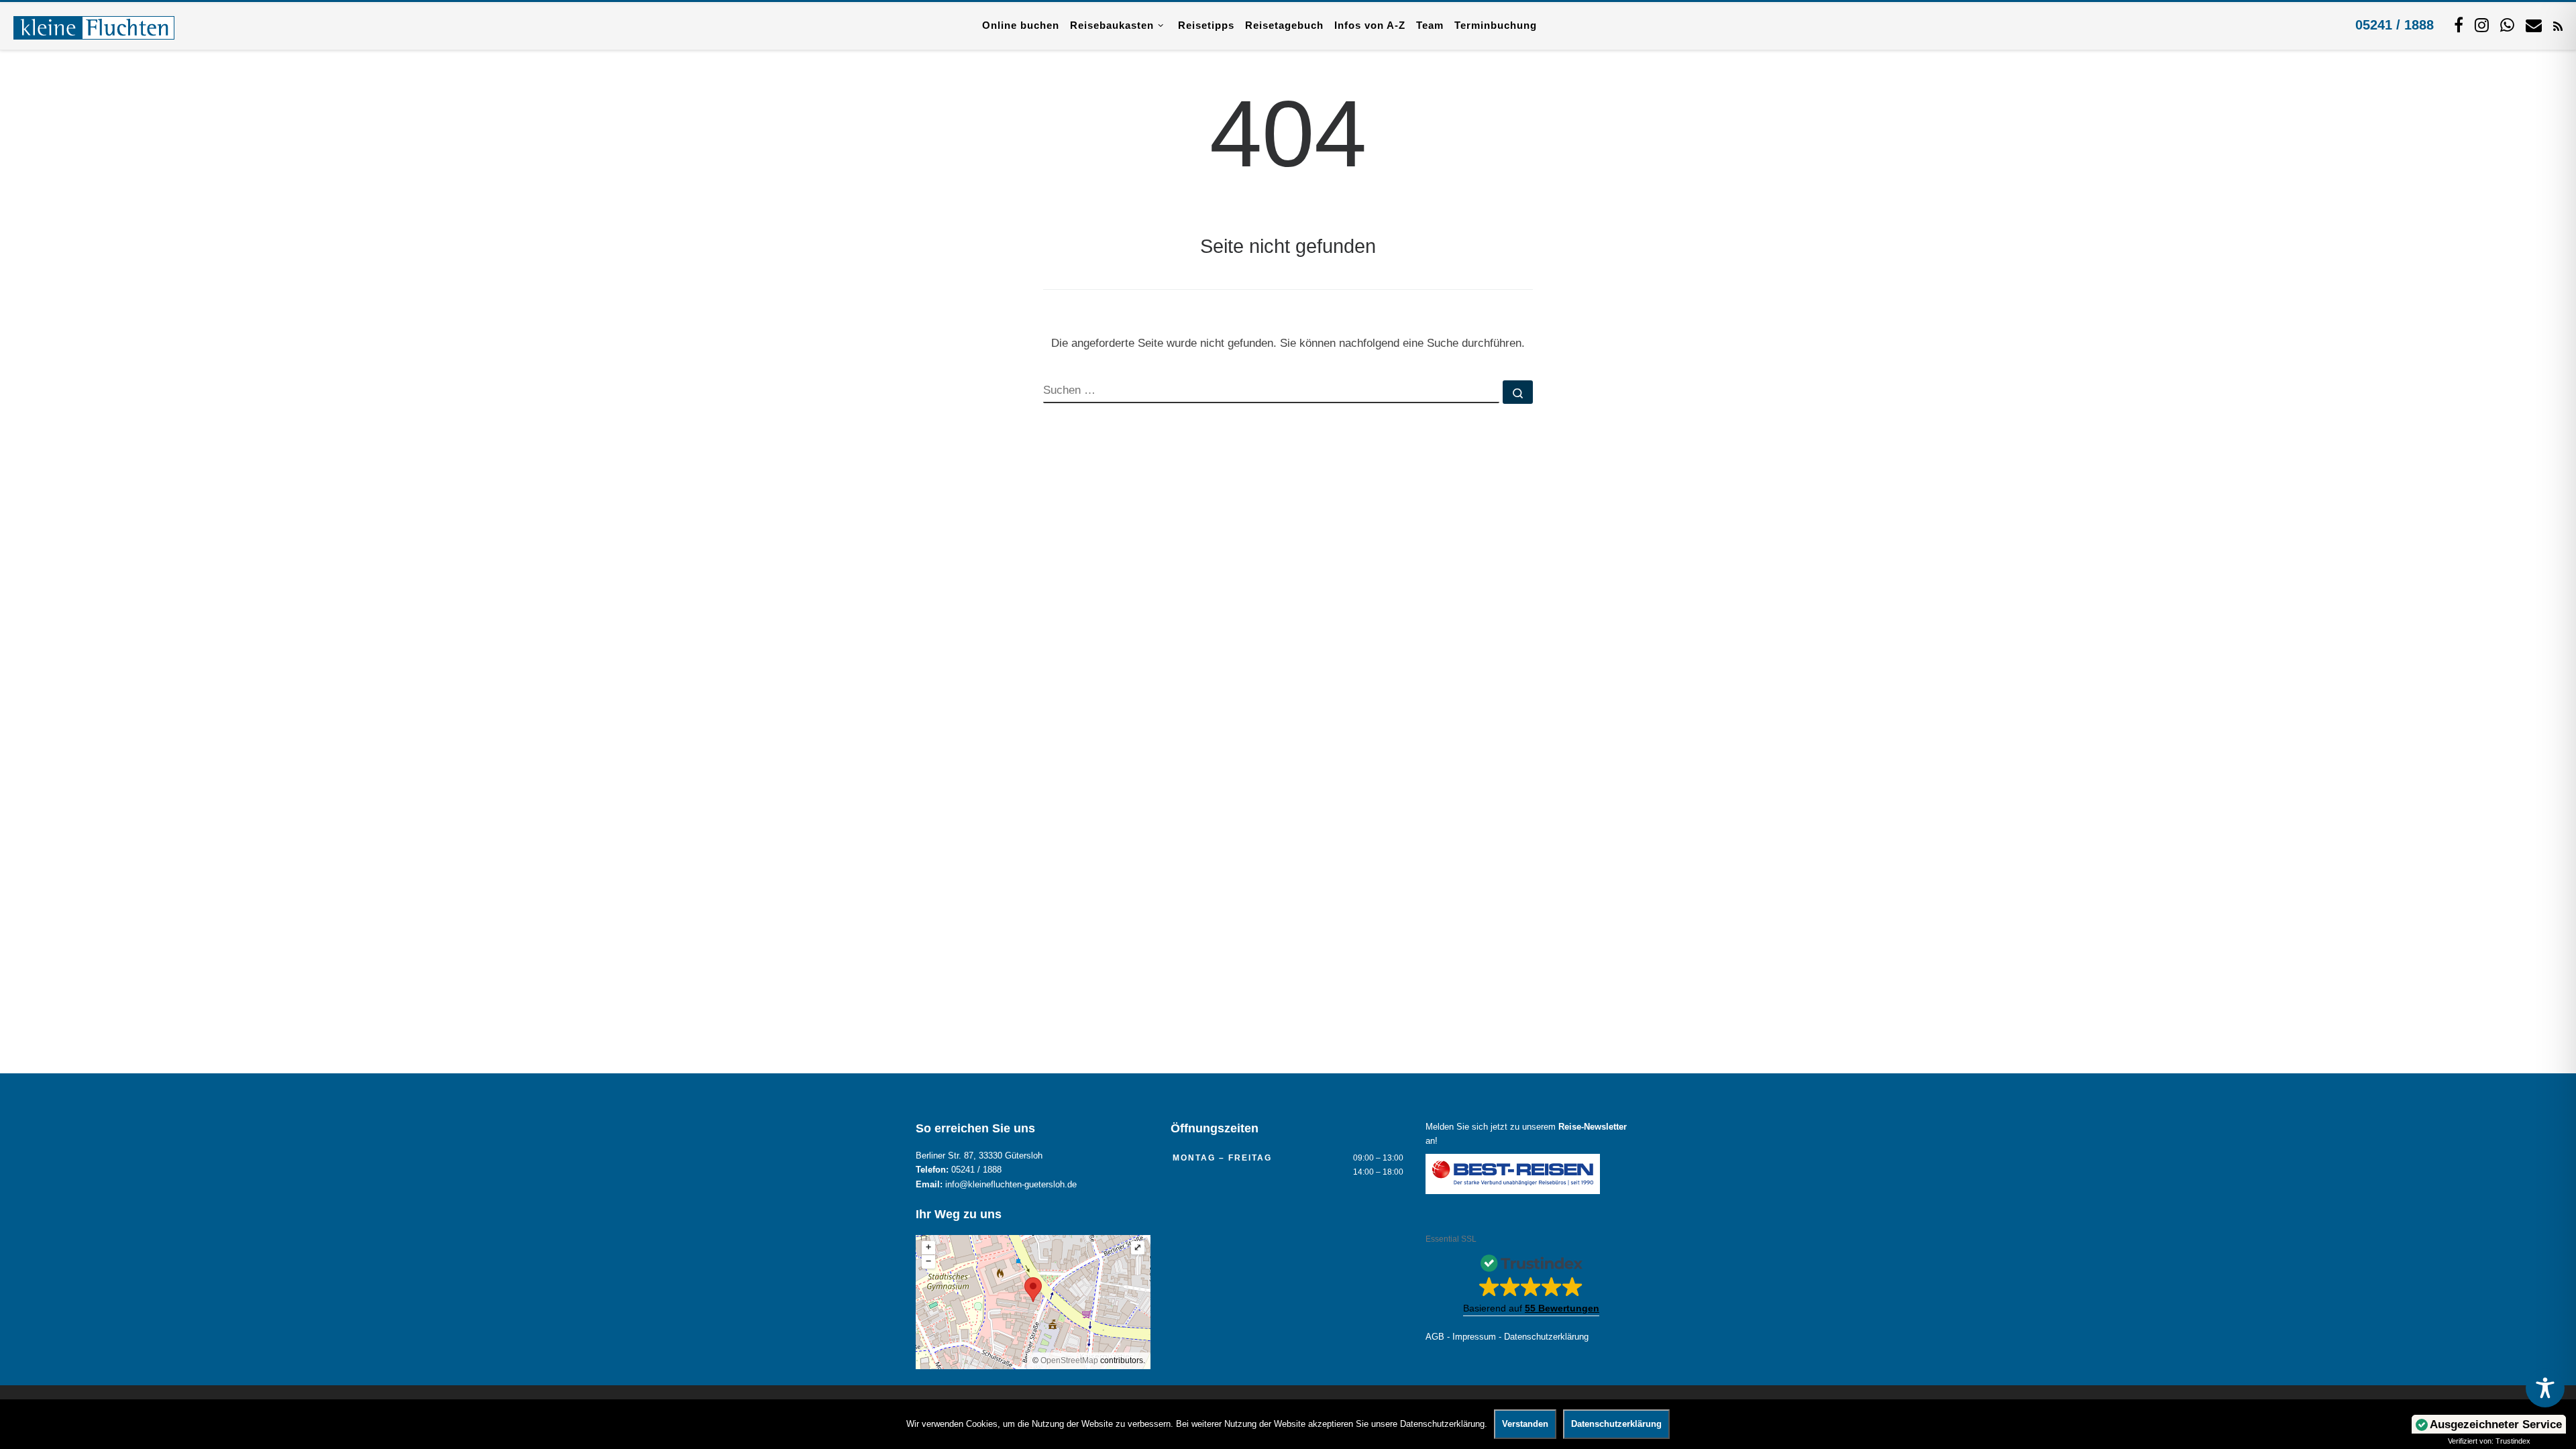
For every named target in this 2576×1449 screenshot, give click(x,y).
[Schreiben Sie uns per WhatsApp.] (2507, 25)
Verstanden (1525, 1424)
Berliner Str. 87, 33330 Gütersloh (979, 1156)
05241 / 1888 (2395, 25)
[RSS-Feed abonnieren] (2558, 25)
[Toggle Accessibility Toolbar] (2545, 1388)
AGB (1435, 1337)
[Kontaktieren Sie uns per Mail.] (2534, 25)
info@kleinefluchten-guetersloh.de (1011, 1185)
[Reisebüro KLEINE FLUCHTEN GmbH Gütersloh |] (94, 25)
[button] (1531, 1281)
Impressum (1474, 1337)
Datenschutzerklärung (1546, 1337)
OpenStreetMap (1069, 1360)
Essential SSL (1451, 1239)
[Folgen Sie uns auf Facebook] (2459, 25)
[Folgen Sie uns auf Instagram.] (2482, 25)
